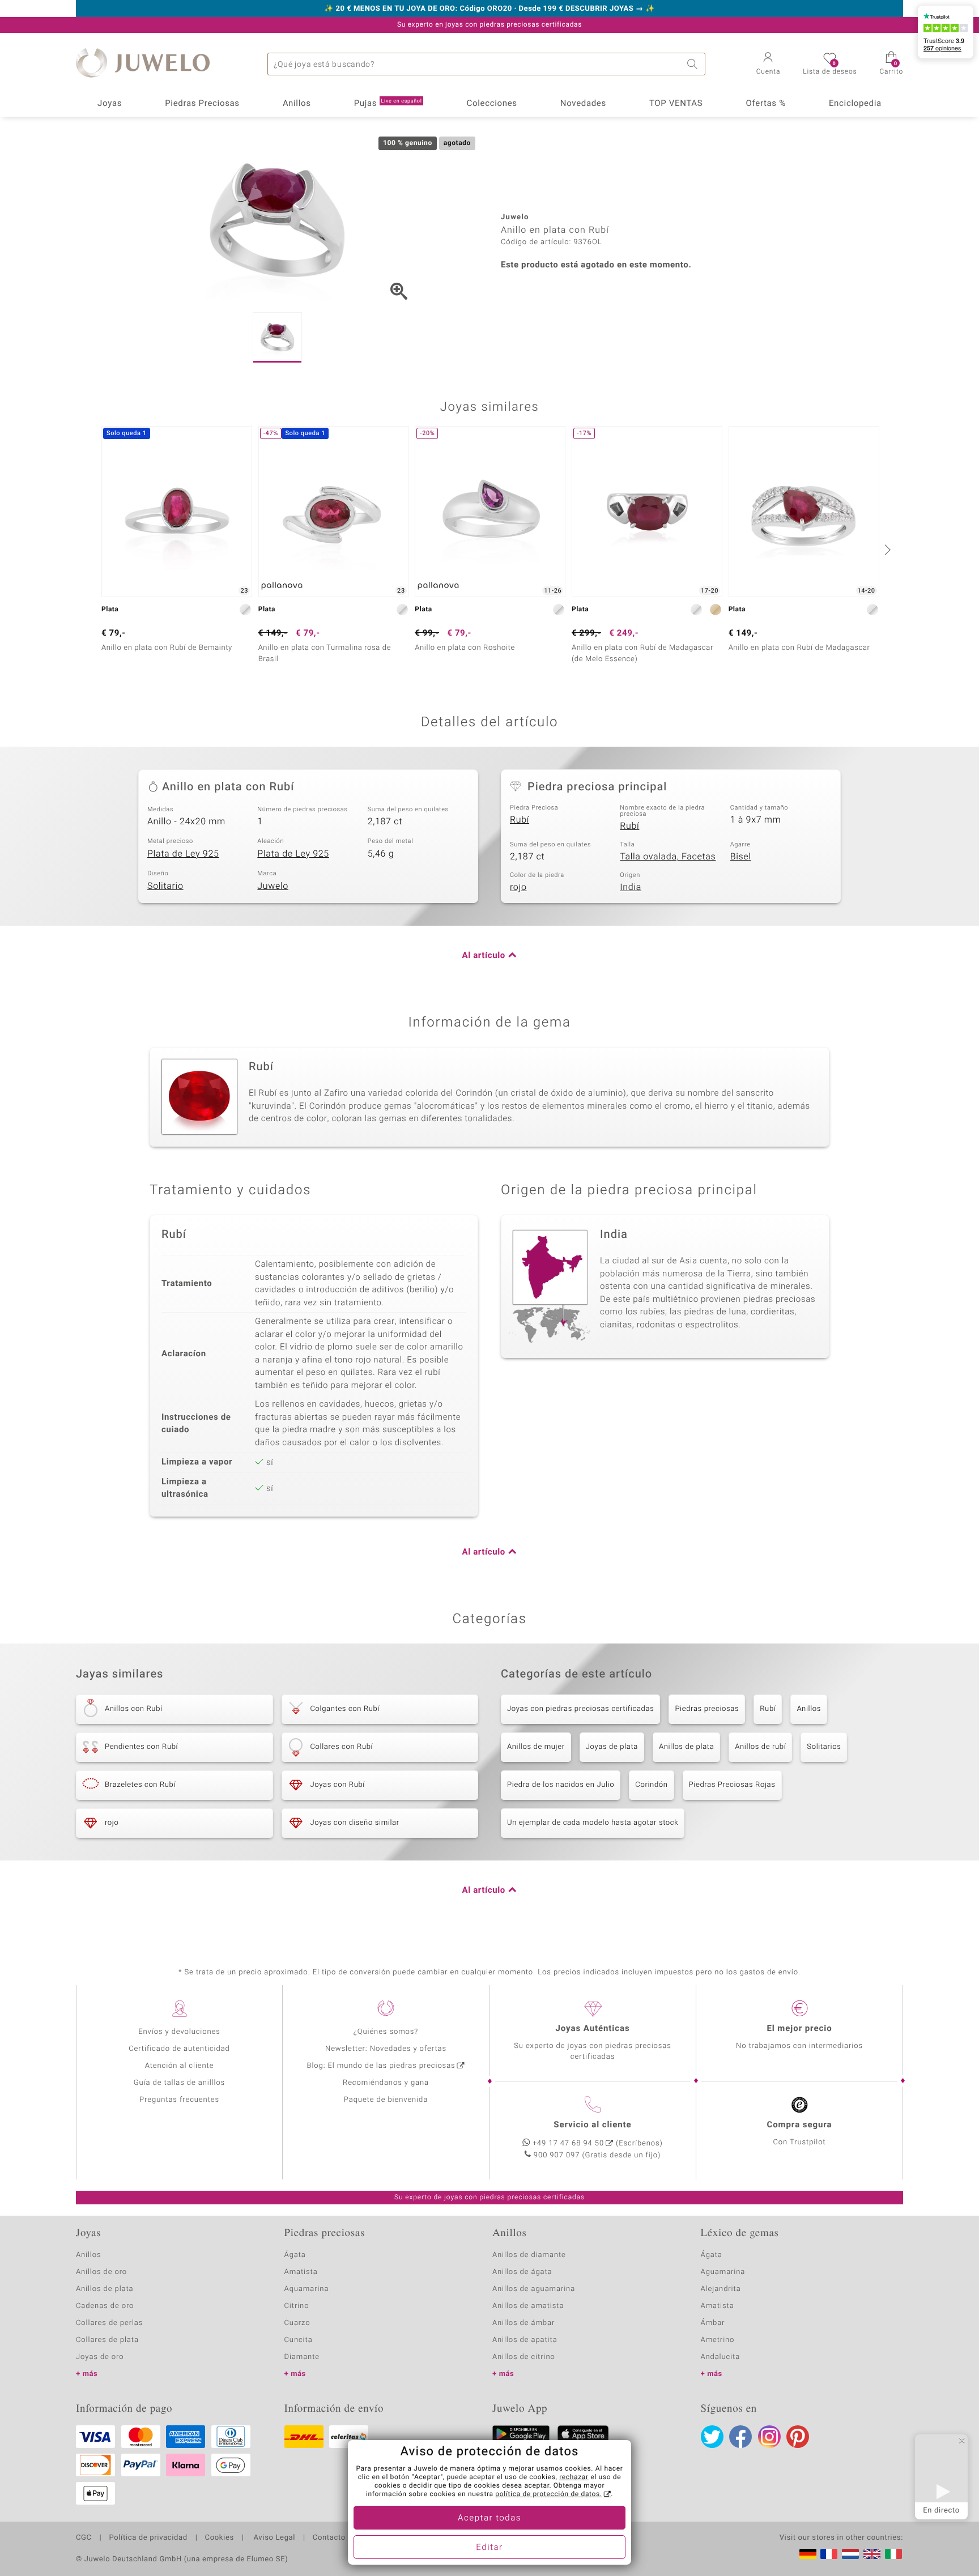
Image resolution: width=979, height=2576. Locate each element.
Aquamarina (307, 2289)
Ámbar (713, 2323)
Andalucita (721, 2357)
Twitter (712, 2437)
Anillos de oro (101, 2272)
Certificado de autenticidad (179, 2049)
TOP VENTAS (676, 104)
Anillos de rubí (760, 1747)
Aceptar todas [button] (489, 2518)
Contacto (329, 2538)
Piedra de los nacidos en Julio (561, 1785)
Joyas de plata (612, 1747)
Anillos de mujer (536, 1747)
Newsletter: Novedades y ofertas (386, 2049)
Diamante (302, 2357)
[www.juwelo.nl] (850, 2554)
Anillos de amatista (528, 2306)
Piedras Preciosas (202, 104)
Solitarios (824, 1747)
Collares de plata (107, 2340)
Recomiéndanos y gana (386, 2083)
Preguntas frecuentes (179, 2100)
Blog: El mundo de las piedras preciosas (381, 2066)
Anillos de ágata (522, 2272)
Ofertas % (765, 104)
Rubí (520, 820)
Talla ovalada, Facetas (668, 857)
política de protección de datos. (548, 2494)
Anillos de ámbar (523, 2323)
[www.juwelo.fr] (829, 2554)
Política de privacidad (148, 2538)
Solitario (165, 886)
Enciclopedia (855, 104)
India (631, 887)
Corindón (651, 1785)
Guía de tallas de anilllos (179, 2083)
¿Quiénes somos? (386, 2032)
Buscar (694, 64)
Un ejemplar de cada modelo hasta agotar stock (593, 1823)
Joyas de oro (100, 2357)
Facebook (740, 2437)
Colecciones (492, 104)
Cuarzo (297, 2323)
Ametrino (718, 2340)
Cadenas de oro (105, 2306)
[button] (769, 65)
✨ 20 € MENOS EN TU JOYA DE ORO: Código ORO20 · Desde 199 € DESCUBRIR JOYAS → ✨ (489, 9)
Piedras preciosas (707, 1709)
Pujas (388, 104)
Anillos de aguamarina (534, 2289)
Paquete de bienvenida (386, 2100)
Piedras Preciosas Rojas (732, 1785)
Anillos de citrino (524, 2357)
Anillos (297, 104)
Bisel (741, 857)
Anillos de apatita (525, 2340)
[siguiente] (886, 550)
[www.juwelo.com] (872, 2554)
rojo (518, 887)
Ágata (295, 2255)
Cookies (220, 2538)
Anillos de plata (686, 1747)
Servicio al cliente (592, 2125)
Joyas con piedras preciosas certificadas (580, 1709)
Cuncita (299, 2340)
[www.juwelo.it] (893, 2554)
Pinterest (798, 2437)
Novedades (583, 104)
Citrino (297, 2306)
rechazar (574, 2477)
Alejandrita (721, 2289)
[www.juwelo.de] (808, 2554)
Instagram (769, 2437)
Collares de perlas (109, 2323)
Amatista (301, 2272)
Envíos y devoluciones (179, 2032)
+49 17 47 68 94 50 (568, 2143)
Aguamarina (723, 2272)
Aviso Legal (273, 2538)
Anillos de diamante (529, 2255)
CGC (84, 2538)
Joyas (110, 104)
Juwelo (273, 886)
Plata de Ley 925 (183, 854)
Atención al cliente (180, 2066)
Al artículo (484, 956)
